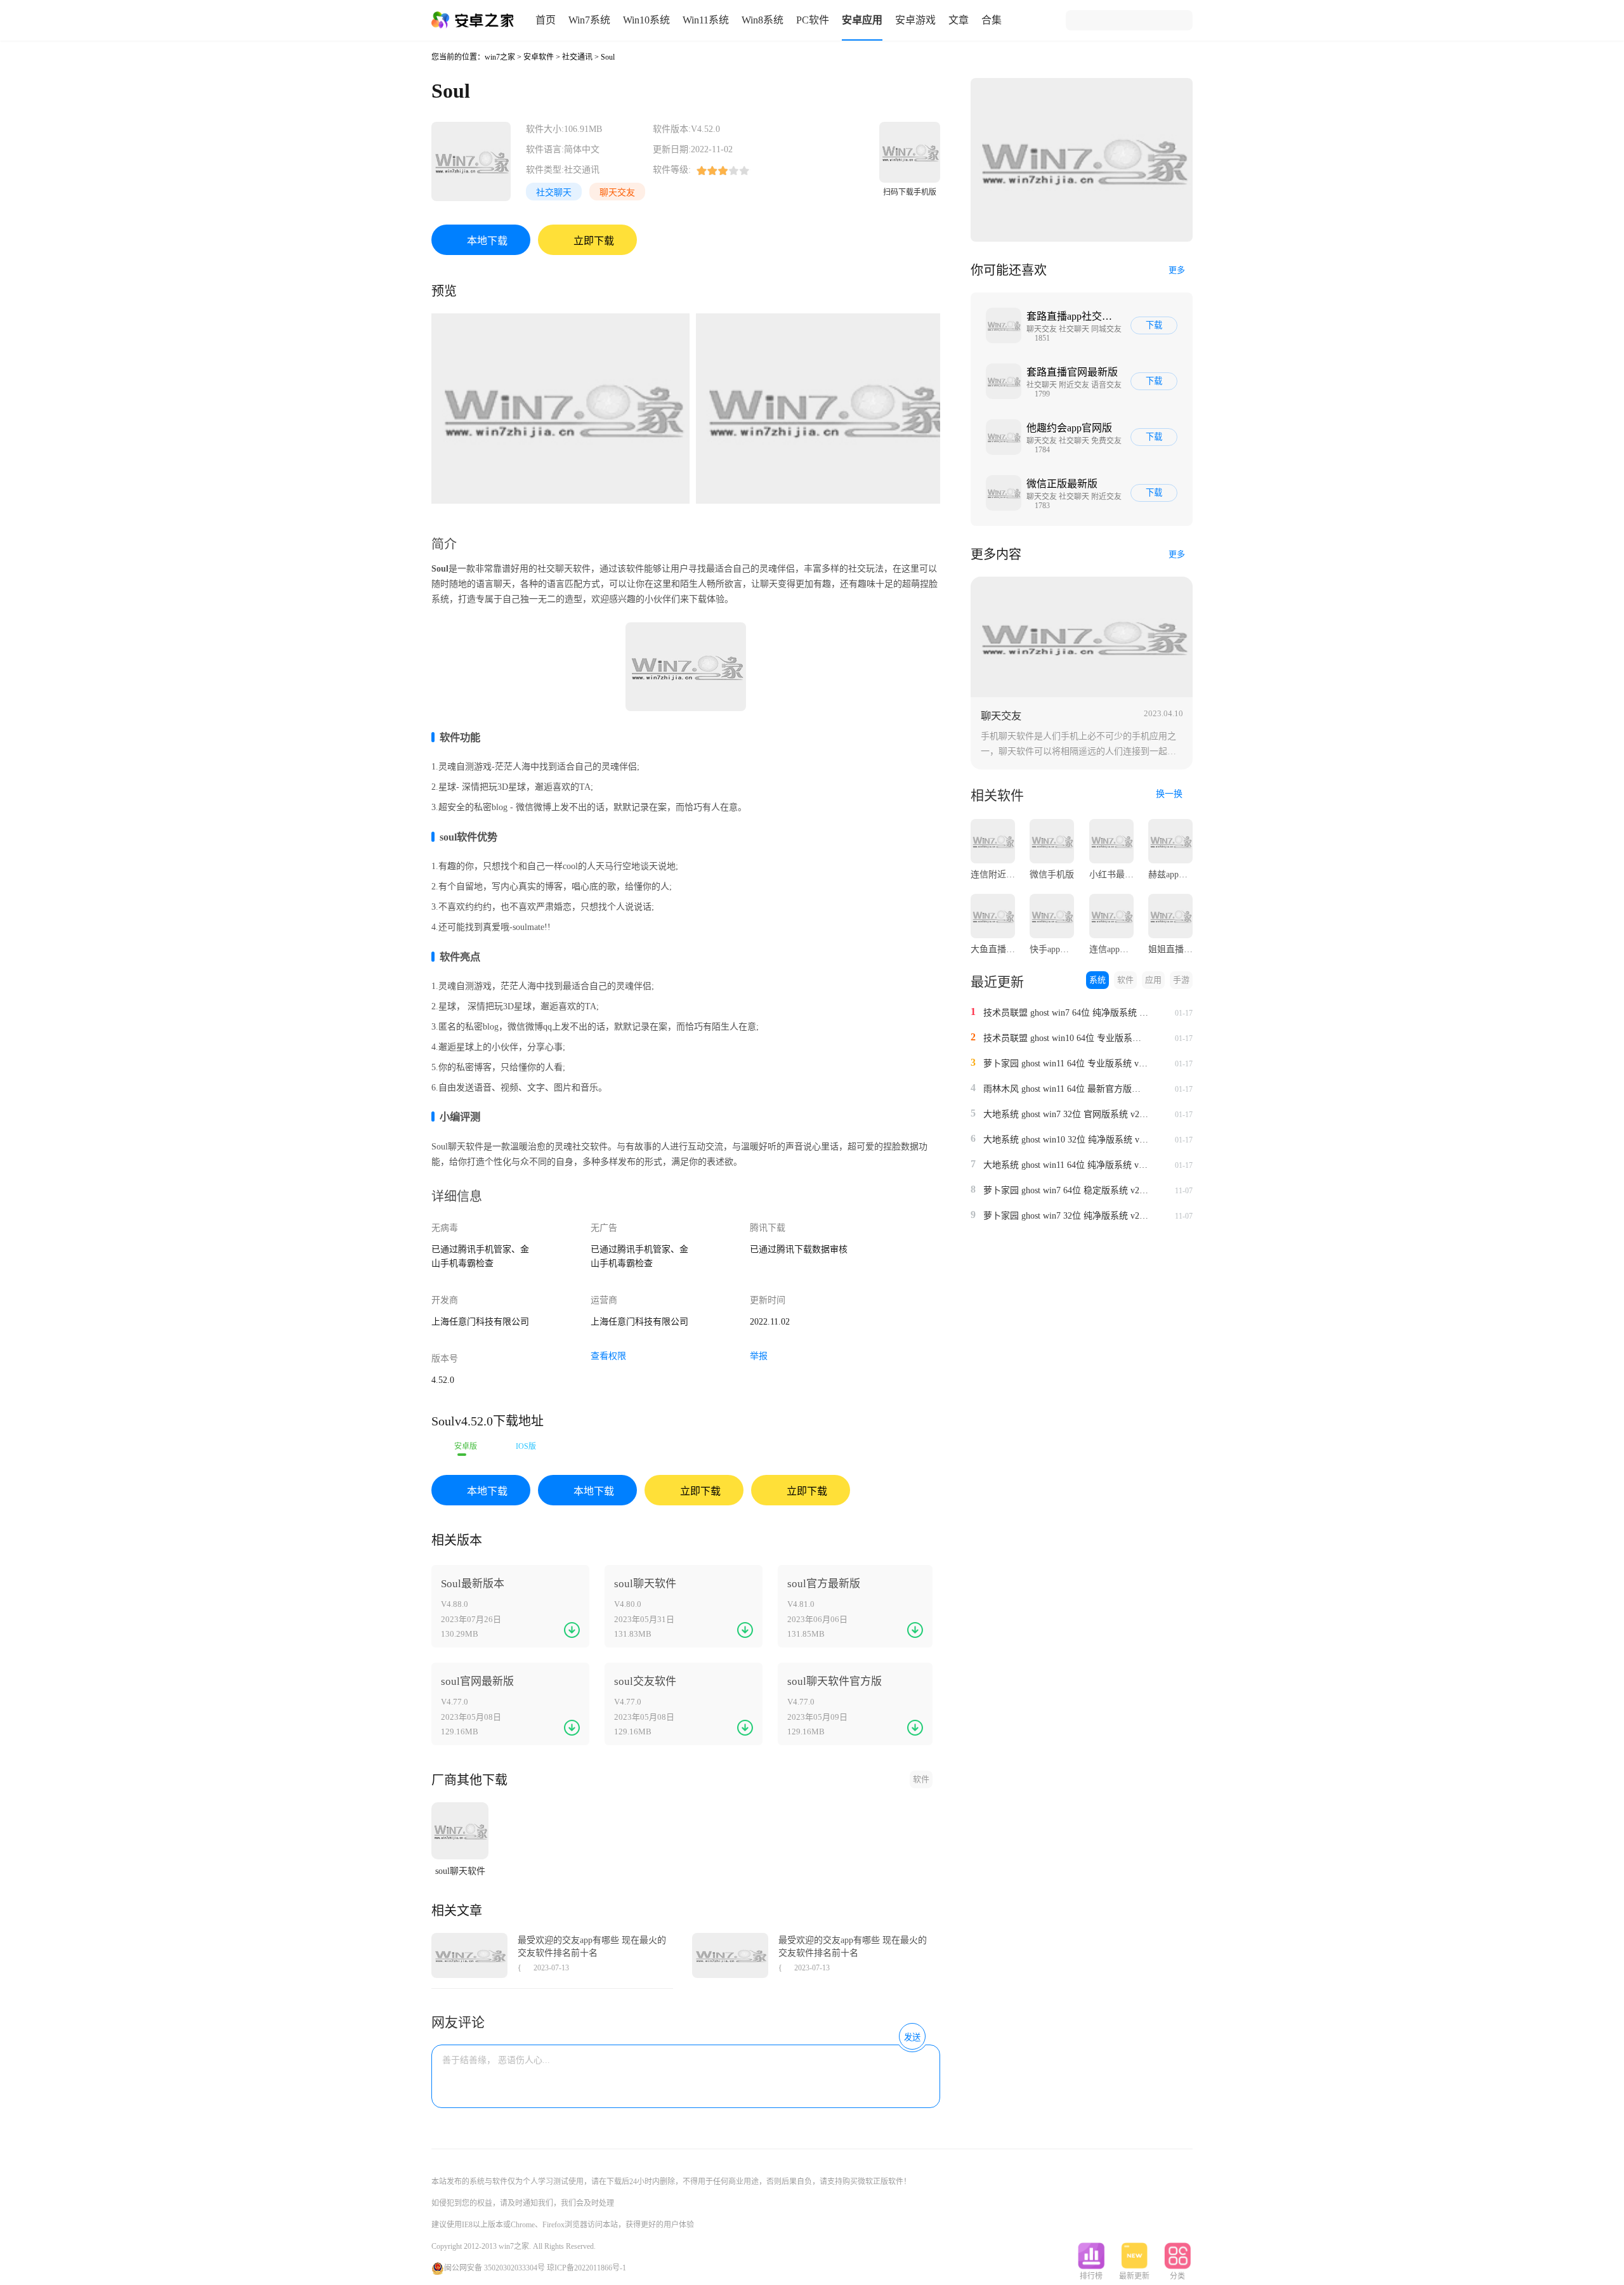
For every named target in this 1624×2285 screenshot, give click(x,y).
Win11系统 (706, 20)
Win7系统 (589, 20)
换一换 (1170, 794)
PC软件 (813, 20)
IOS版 (526, 1446)
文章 (959, 20)
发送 (912, 2037)
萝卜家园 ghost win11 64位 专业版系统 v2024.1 (1066, 1064)
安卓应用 (862, 20)
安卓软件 (539, 57)
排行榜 (1091, 2276)
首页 (546, 20)
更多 (1177, 270)
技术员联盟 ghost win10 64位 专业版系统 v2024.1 (1066, 1038)
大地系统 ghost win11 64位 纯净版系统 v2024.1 (1066, 1165)
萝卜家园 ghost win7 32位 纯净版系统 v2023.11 (1066, 1216)
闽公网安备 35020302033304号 (494, 2268)
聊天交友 (617, 193)
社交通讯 (577, 57)
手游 (1181, 980)
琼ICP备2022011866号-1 (586, 2268)
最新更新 (1134, 2276)
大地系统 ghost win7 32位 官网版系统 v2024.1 (1066, 1114)
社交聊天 (554, 193)
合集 (992, 20)
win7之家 (500, 57)
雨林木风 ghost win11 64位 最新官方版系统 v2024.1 (1066, 1089)
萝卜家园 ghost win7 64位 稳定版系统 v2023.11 (1066, 1190)
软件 (921, 1779)
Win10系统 (646, 20)
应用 (1153, 980)
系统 (1097, 980)
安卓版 (466, 1446)
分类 (1177, 2276)
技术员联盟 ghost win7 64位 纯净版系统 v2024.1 (1066, 1013)
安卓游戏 (915, 20)
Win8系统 (763, 20)
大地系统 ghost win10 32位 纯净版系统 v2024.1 (1066, 1140)
